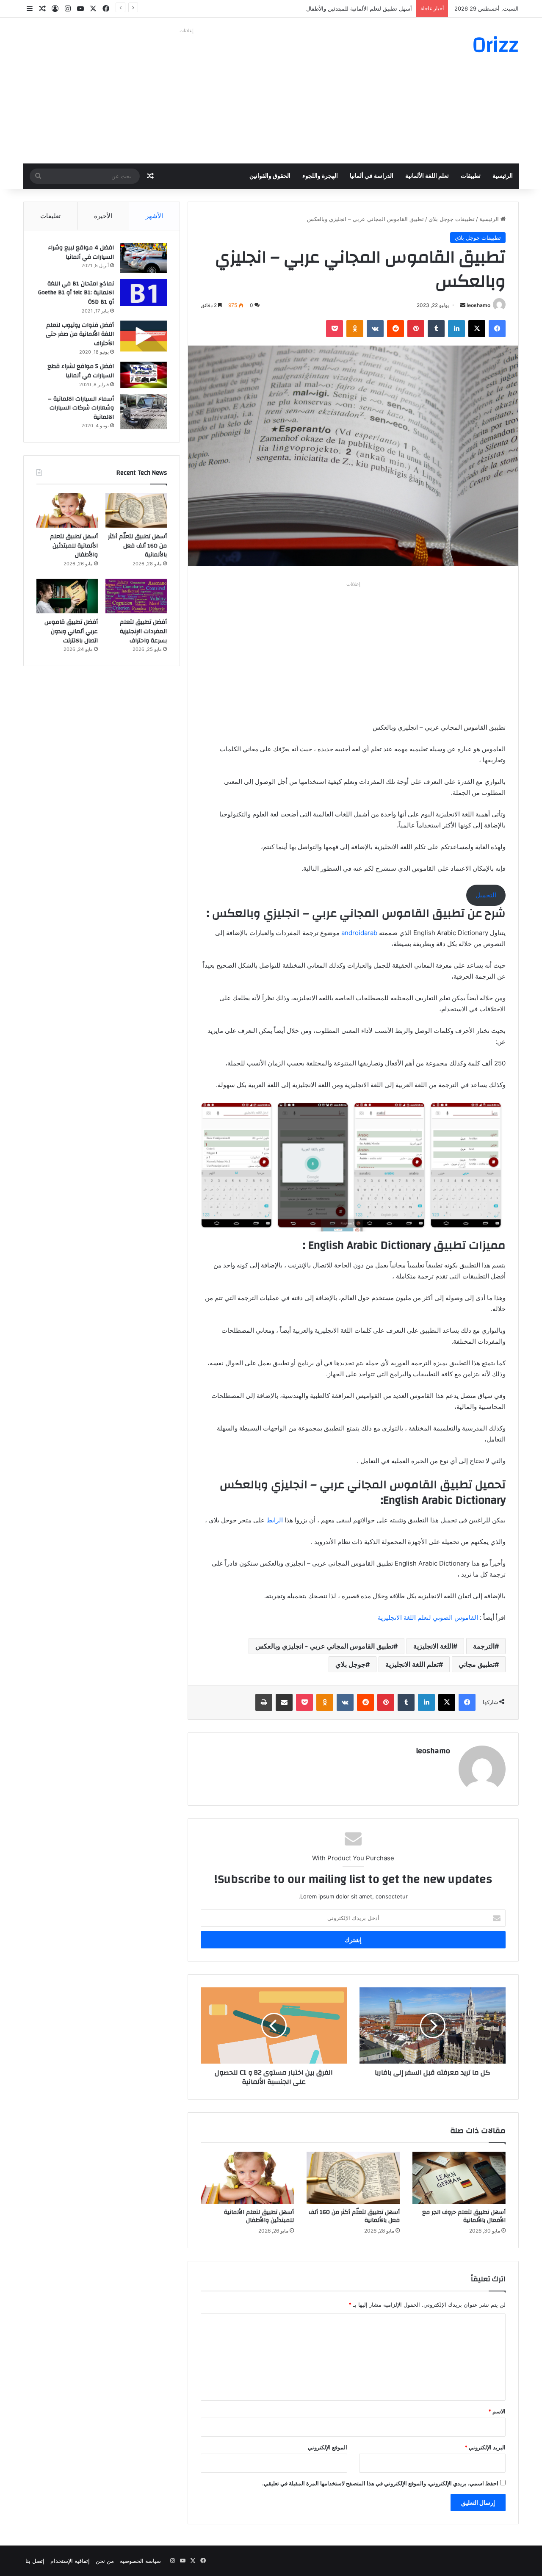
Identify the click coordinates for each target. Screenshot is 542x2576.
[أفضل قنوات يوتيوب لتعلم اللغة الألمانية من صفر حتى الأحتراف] (144, 336)
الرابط (274, 1520)
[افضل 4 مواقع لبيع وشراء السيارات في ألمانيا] (144, 258)
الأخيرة (103, 216)
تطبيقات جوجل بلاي (452, 219)
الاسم (497, 2411)
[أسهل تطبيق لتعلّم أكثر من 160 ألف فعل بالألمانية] (353, 2178)
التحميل (486, 895)
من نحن (105, 2561)
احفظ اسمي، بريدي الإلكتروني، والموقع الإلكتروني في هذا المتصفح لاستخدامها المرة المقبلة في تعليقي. (380, 2483)
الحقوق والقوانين (270, 176)
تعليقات (50, 216)
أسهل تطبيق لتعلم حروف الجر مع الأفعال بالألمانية (464, 2216)
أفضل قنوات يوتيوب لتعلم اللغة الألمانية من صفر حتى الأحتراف (80, 334)
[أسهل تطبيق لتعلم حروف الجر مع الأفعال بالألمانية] (459, 2178)
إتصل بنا (35, 2561)
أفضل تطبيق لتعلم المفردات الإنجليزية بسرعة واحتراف (143, 631)
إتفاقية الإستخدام (70, 2561)
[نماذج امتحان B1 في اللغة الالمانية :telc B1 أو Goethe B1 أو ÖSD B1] (144, 292)
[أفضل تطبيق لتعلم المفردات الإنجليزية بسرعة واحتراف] (136, 596)
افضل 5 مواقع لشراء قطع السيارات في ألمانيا (81, 371)
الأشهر (154, 216)
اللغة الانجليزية (433, 1646)
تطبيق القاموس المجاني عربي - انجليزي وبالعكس (324, 1646)
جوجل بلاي (350, 1664)
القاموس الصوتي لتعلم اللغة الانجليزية (428, 1617)
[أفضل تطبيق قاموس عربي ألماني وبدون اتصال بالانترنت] (67, 596)
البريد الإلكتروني (485, 2447)
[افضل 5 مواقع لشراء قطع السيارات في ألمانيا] (144, 375)
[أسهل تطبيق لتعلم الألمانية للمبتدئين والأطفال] (247, 2178)
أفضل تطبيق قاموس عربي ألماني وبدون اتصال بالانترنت (71, 631)
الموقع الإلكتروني (328, 2447)
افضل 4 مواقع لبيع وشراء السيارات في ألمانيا (81, 252)
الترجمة (484, 1646)
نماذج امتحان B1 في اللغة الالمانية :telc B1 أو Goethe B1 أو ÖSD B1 (76, 293)
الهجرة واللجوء (320, 176)
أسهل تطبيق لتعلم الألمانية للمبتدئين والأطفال (359, 8)
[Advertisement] (186, 96)
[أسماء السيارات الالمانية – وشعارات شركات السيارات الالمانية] (144, 412)
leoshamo (478, 305)
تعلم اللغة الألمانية (427, 176)
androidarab (359, 933)
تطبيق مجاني (477, 1664)
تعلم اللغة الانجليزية (412, 1664)
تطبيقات (471, 176)
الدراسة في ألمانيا (372, 176)
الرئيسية (503, 176)
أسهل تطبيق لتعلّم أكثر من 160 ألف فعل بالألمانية (354, 2216)
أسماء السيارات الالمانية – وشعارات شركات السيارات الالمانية (81, 408)
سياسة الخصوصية (140, 2561)
